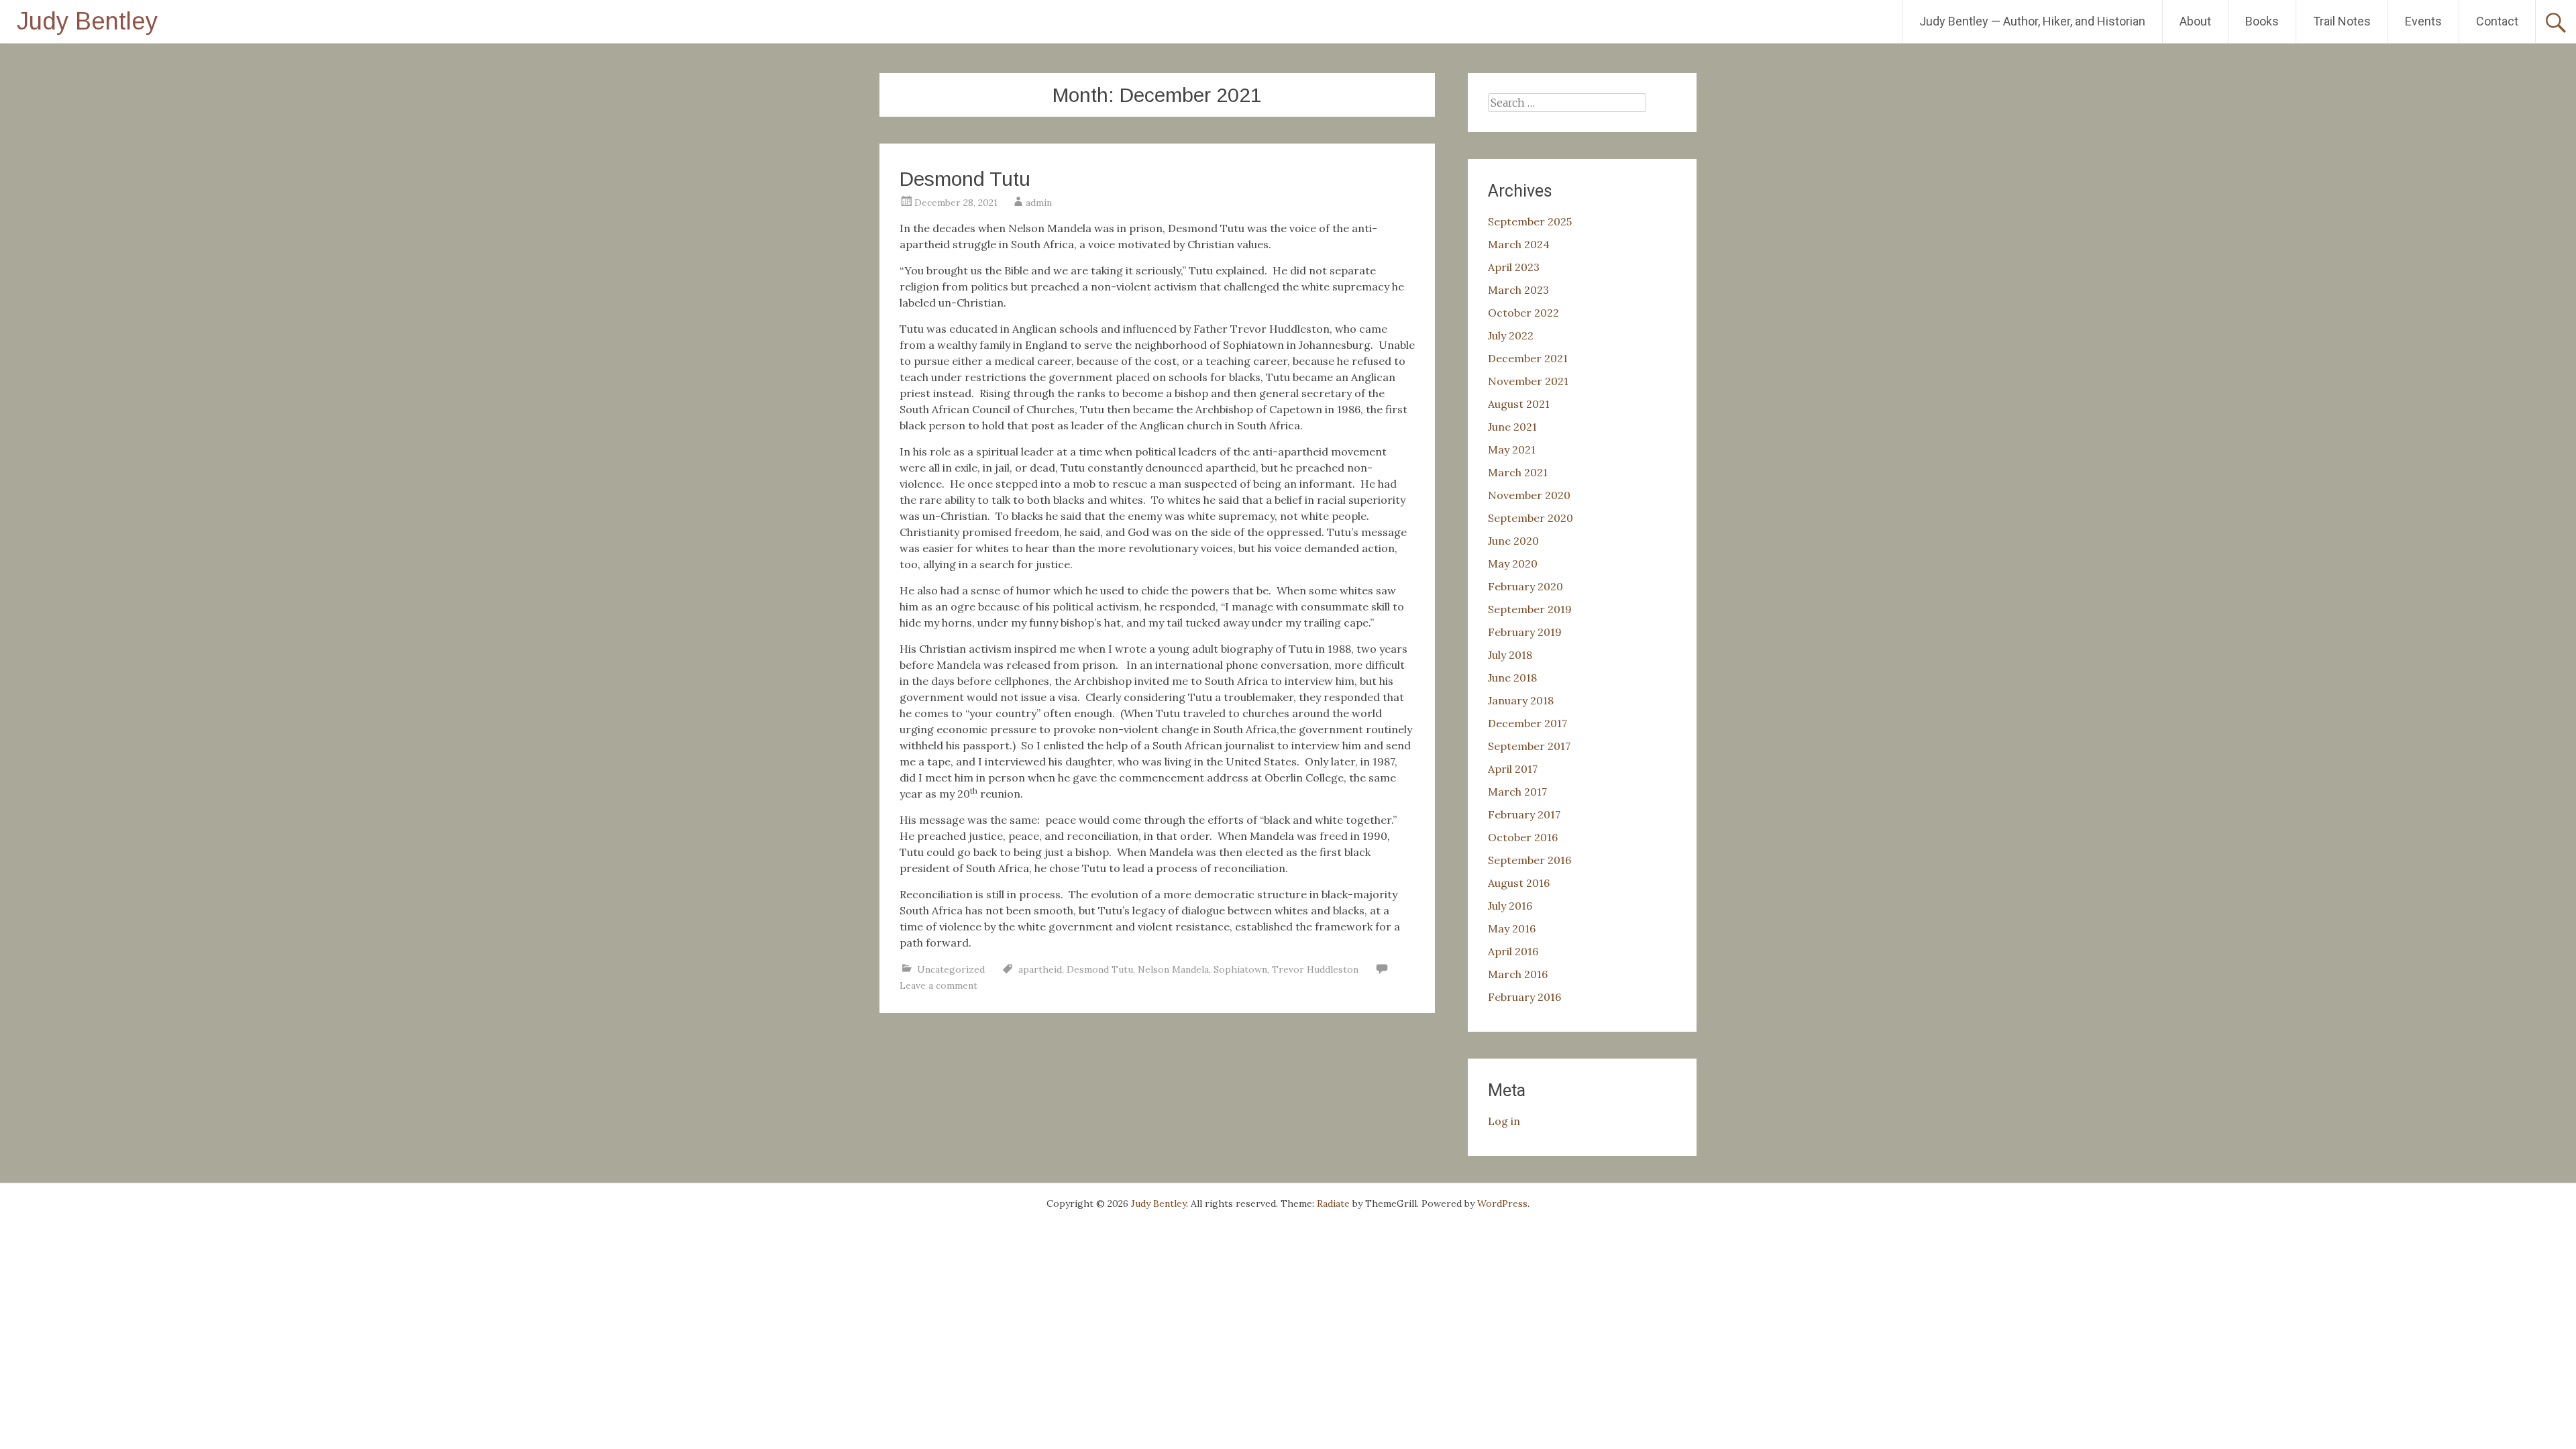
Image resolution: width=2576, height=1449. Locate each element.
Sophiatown (1240, 969)
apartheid (1040, 969)
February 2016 (1524, 997)
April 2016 (1513, 951)
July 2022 (1511, 335)
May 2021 (1512, 449)
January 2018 (1521, 700)
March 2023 (1518, 290)
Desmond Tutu (965, 179)
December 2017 (1527, 723)
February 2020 (1525, 586)
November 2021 (1528, 381)
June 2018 (1512, 678)
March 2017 (1517, 792)
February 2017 (1524, 814)
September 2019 (1530, 609)
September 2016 (1529, 860)
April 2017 (1513, 769)
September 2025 (1530, 221)
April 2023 (1514, 267)
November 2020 (1529, 495)
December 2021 (1528, 358)
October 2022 (1523, 313)
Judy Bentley (87, 21)
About (2195, 21)
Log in (1504, 1121)
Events (2423, 21)
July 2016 (1510, 906)
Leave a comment (938, 985)
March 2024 (1519, 244)
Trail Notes (2342, 21)
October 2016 (1523, 837)
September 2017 (1529, 746)
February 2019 (1525, 632)
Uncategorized (951, 969)
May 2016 (1512, 928)
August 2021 (1519, 404)
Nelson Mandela (1173, 969)
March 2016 (1518, 974)
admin (1039, 203)
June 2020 (1513, 541)
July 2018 (1510, 655)
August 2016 (1519, 883)
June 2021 (1512, 427)
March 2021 (1518, 472)
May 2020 (1513, 563)
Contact (2497, 21)
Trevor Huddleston (1315, 969)
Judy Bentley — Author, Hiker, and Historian (2032, 21)
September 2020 (1531, 518)
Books (2262, 21)
